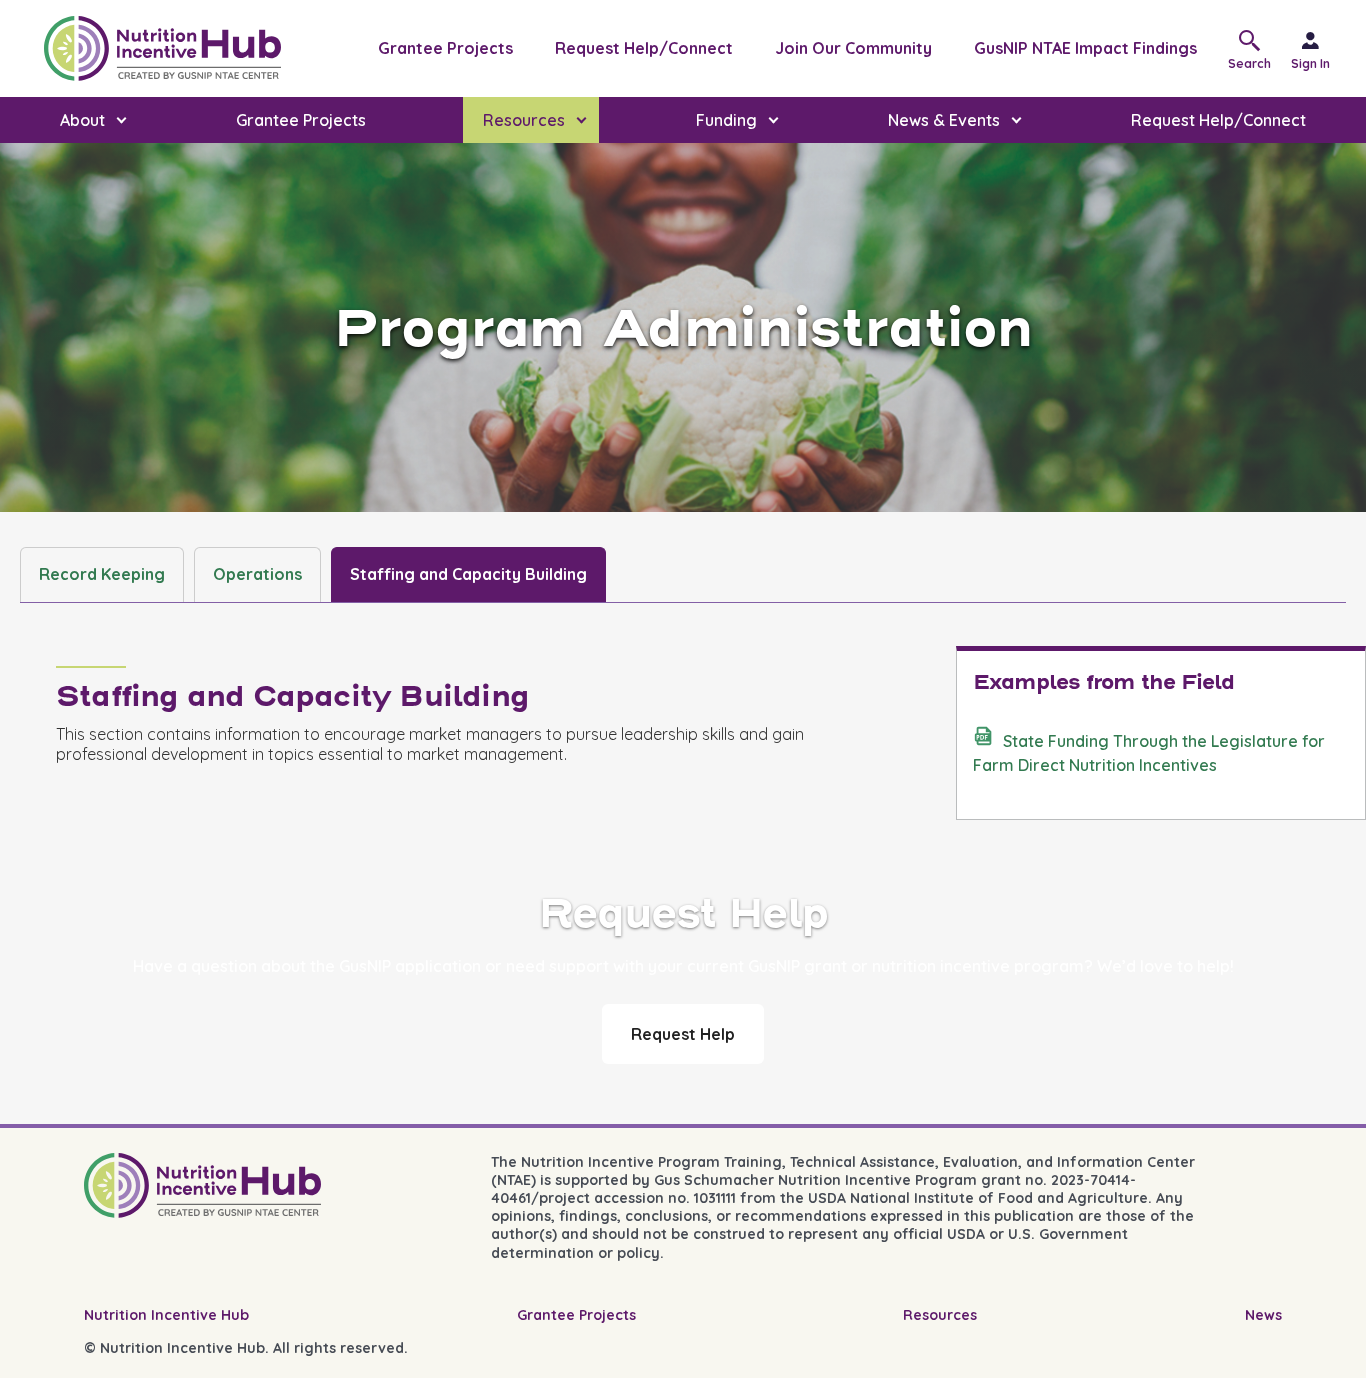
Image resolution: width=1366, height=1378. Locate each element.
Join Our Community (853, 48)
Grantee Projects (445, 48)
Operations (257, 574)
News (1263, 1315)
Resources (940, 1315)
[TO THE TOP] (1322, 1344)
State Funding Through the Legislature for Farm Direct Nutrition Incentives (1149, 753)
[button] (1254, 48)
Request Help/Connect (644, 48)
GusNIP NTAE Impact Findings (1085, 48)
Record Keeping (102, 574)
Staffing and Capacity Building (468, 574)
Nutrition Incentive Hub (166, 1315)
